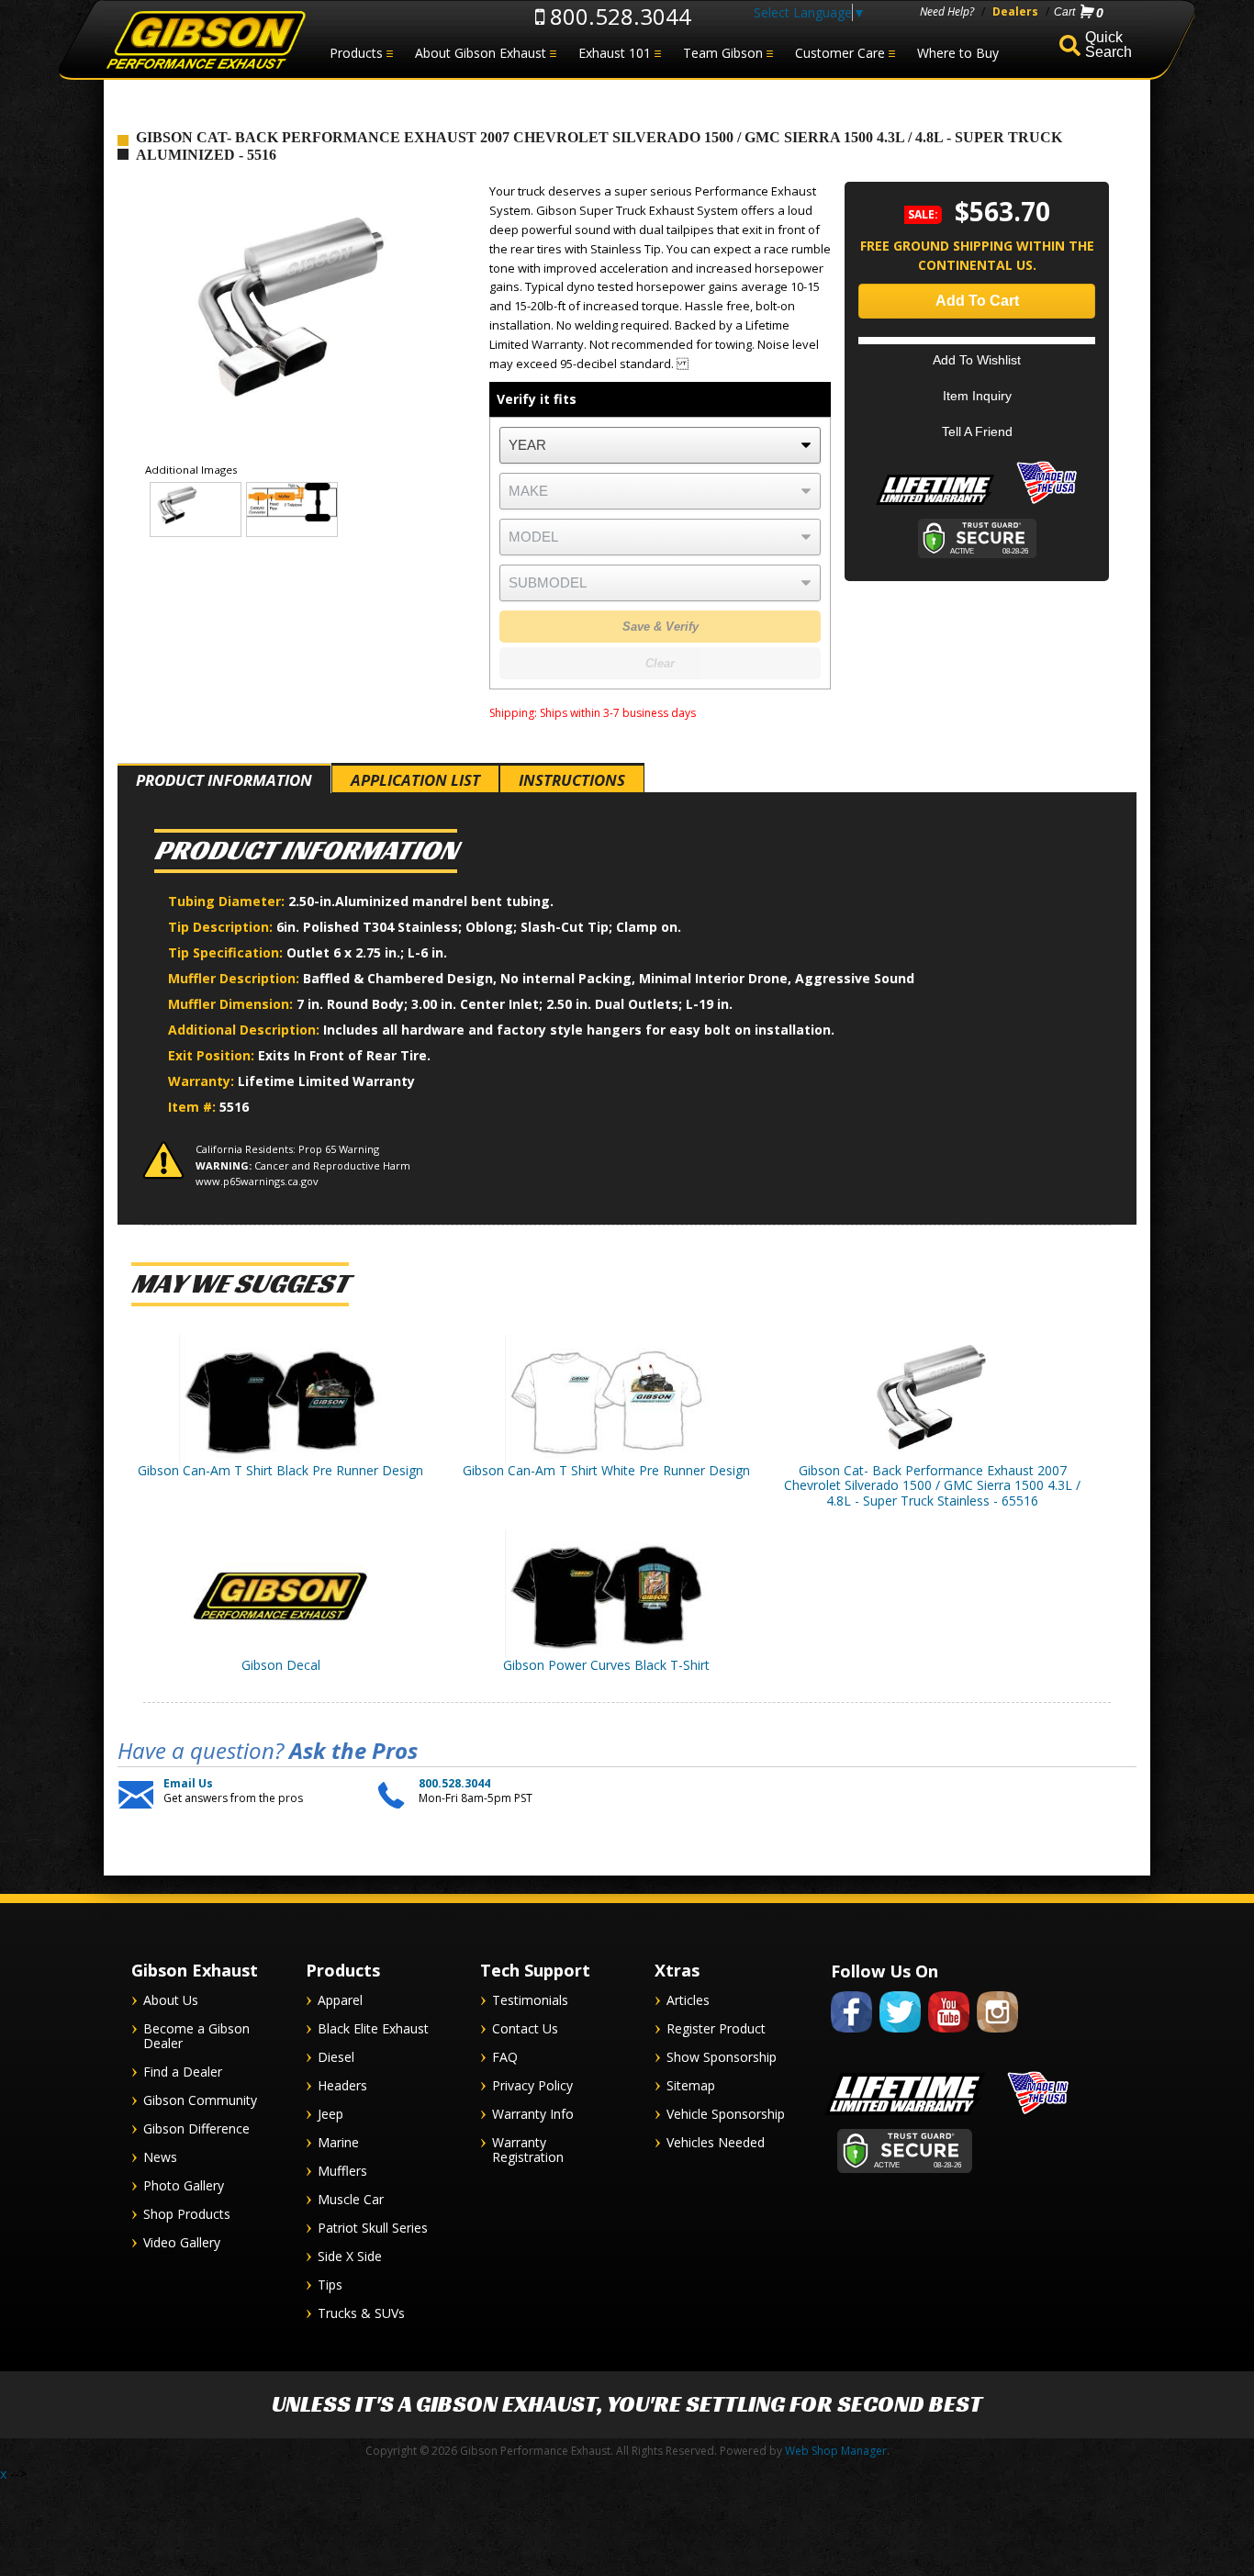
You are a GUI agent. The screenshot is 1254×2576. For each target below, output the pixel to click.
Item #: (194, 1107)
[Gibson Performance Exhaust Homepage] (205, 41)
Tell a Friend (977, 431)
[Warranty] (935, 504)
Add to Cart (977, 301)
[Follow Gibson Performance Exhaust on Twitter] (900, 2036)
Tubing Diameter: (228, 901)
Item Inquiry (977, 396)
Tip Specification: (227, 952)
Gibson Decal (281, 1665)
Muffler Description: (235, 978)
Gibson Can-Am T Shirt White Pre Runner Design (606, 1470)
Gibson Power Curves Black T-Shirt (606, 1665)
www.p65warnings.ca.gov (257, 1181)
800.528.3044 (618, 16)
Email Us (188, 1784)
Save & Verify (661, 627)
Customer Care (840, 53)
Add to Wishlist (977, 360)
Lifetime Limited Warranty (326, 1081)
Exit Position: (213, 1055)
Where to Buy (958, 53)
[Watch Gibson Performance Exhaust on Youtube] (949, 2036)
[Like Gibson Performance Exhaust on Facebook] (851, 2036)
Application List (415, 780)
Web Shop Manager (836, 2451)
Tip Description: (222, 927)
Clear (660, 663)
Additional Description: (246, 1030)
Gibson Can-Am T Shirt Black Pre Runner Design (280, 1470)
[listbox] (660, 445)
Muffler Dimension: (232, 1004)
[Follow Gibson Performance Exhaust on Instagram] (997, 2036)
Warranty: (203, 1081)
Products (356, 53)
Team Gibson (723, 53)
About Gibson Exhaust (481, 53)
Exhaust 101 (615, 53)
